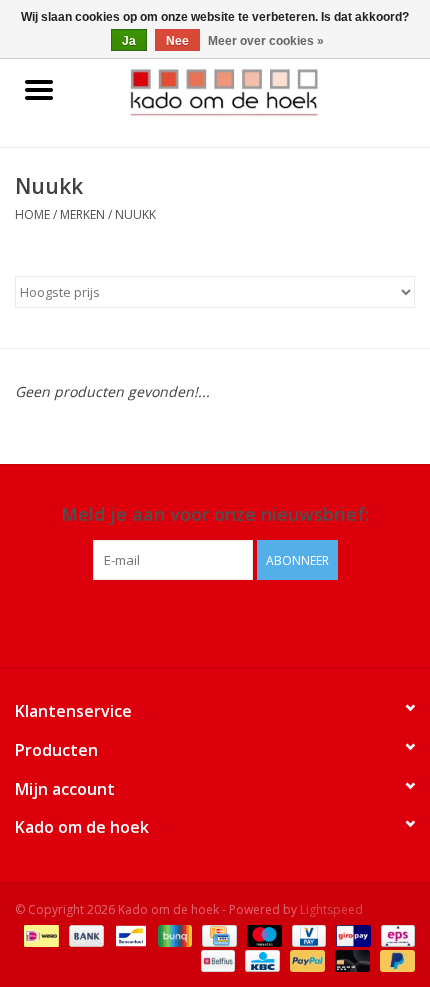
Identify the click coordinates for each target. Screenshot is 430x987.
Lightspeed (331, 909)
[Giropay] (351, 934)
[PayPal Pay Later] (394, 959)
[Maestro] (262, 934)
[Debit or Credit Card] (350, 959)
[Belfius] (216, 959)
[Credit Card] (217, 934)
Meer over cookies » (266, 41)
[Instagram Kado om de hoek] (233, 621)
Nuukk (135, 214)
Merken (82, 214)
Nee (177, 41)
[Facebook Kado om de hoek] (197, 621)
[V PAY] (307, 934)
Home (32, 214)
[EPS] (394, 934)
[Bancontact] (129, 934)
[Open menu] (39, 89)
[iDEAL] (39, 934)
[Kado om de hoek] (254, 90)
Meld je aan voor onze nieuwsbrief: (215, 514)
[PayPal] (305, 959)
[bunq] (173, 934)
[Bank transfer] (84, 934)
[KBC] (260, 959)
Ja (129, 41)
